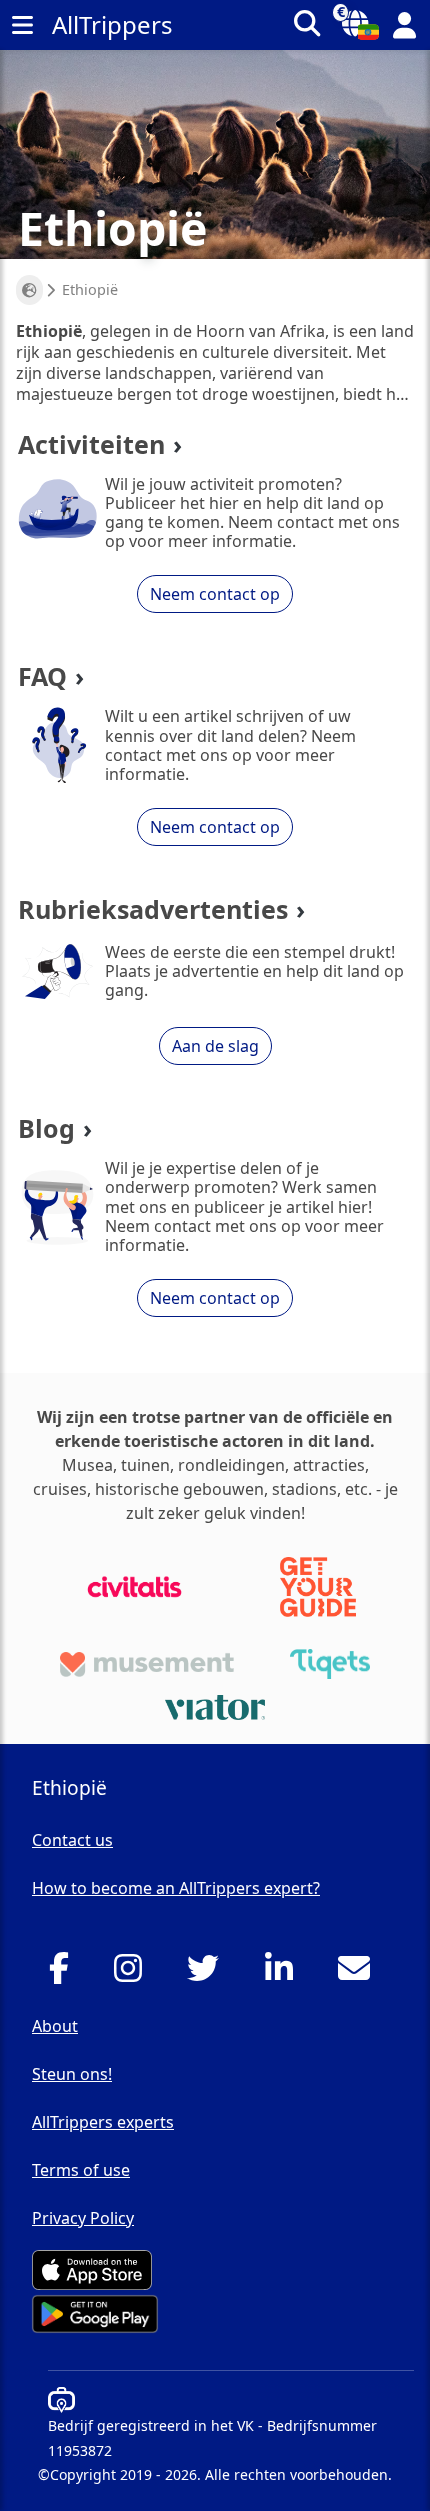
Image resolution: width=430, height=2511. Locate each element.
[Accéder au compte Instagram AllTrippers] (133, 1974)
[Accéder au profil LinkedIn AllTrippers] (284, 1974)
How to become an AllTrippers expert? (176, 1888)
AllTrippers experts (103, 2122)
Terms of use (81, 2170)
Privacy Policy (83, 2218)
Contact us (72, 1840)
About (55, 2026)
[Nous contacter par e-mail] (359, 1974)
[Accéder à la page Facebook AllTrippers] (64, 1974)
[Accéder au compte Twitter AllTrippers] (208, 1974)
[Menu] (22, 25)
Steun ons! (72, 2074)
